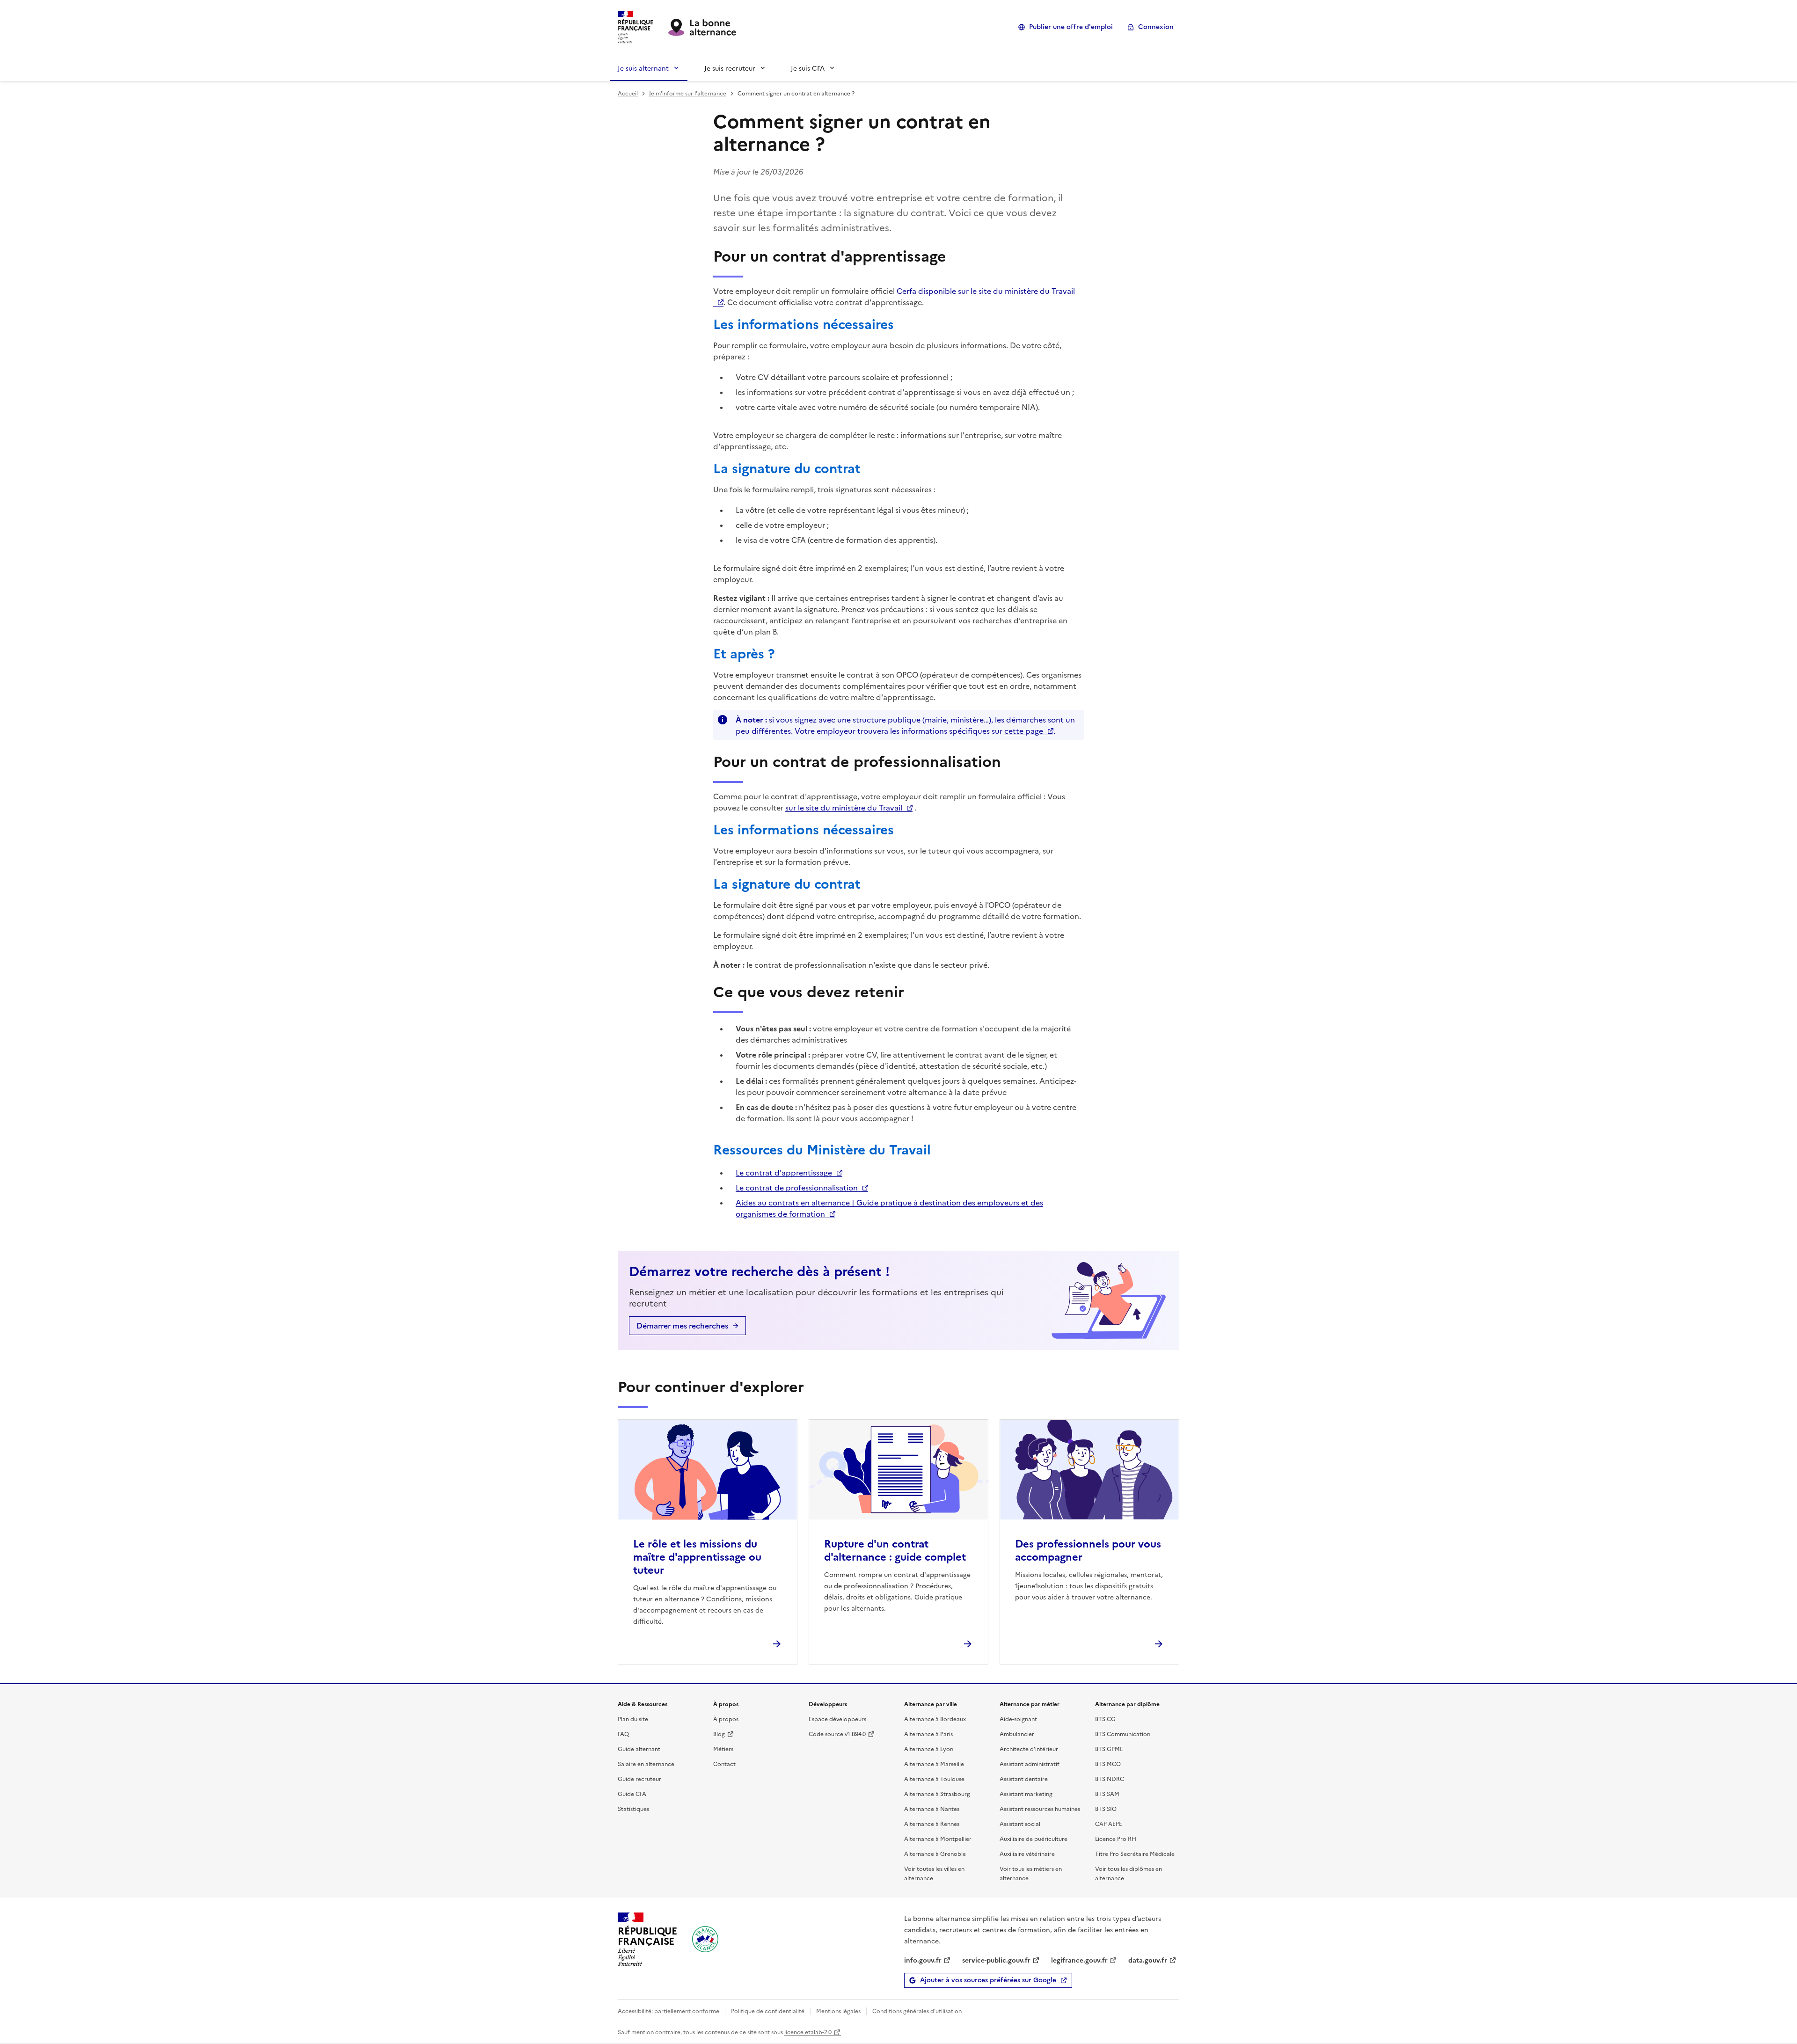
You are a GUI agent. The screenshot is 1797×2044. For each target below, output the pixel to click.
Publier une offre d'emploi (1071, 27)
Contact (724, 1763)
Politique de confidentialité (768, 2011)
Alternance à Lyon (929, 1748)
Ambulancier (1017, 1734)
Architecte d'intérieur (1029, 1748)
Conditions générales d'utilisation (917, 2011)
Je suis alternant (643, 68)
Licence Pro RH (1116, 1838)
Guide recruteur (639, 1778)
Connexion (1156, 27)
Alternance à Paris (928, 1734)
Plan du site (633, 1719)
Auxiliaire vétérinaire (1027, 1853)
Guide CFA (632, 1793)
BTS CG (1105, 1719)
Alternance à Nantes (932, 1808)
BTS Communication (1123, 1734)
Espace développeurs (837, 1719)
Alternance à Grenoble (935, 1853)
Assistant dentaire (1024, 1778)
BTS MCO (1108, 1763)
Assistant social (1020, 1823)
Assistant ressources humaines (1040, 1808)
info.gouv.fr (923, 1960)
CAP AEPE (1109, 1823)
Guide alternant (639, 1748)
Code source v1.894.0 (837, 1734)
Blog (719, 1734)
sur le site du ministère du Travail (844, 807)
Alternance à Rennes (932, 1823)
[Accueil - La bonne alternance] (705, 1939)
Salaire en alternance (646, 1763)
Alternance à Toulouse (934, 1778)
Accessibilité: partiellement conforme (668, 2011)
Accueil (628, 93)
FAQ (623, 1734)
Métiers (723, 1748)
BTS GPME (1109, 1748)
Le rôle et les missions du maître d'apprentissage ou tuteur (697, 1556)
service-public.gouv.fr (996, 1960)
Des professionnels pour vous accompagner (1088, 1550)
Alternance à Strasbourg (937, 1793)
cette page (1024, 730)
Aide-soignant (1018, 1719)
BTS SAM (1107, 1793)
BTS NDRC (1110, 1778)
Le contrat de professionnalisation (797, 1187)
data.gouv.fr (1148, 1960)
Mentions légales (838, 2011)
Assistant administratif (1030, 1763)
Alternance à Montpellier (938, 1838)
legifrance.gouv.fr (1079, 1960)
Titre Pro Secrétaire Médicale (1135, 1853)
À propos (726, 1719)
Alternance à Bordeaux (935, 1719)
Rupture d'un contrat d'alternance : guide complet (895, 1550)
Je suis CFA (808, 68)
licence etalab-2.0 (808, 2032)
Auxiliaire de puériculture (1034, 1838)
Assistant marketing (1026, 1793)
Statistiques (633, 1808)
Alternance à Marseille (934, 1763)
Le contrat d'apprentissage (784, 1172)
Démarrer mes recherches (682, 1326)
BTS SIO (1106, 1808)
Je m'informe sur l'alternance (688, 93)
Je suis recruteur (730, 68)
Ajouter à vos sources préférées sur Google (988, 1980)
